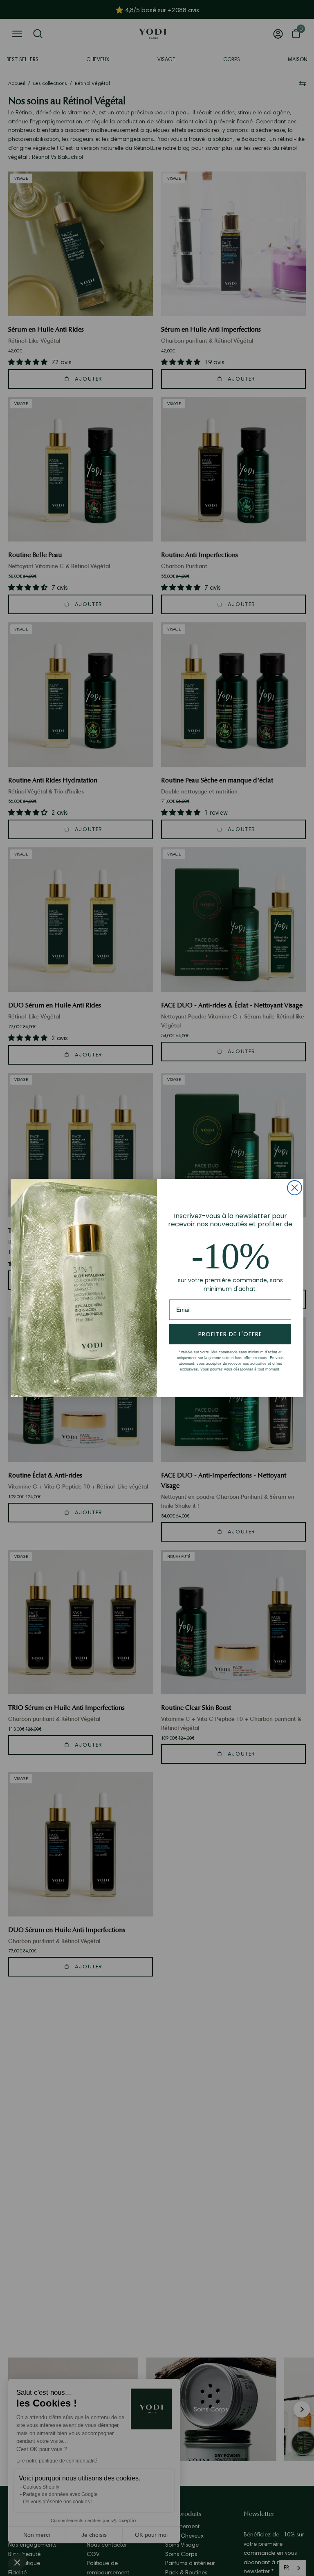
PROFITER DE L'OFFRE (230, 1334)
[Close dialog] (295, 1188)
